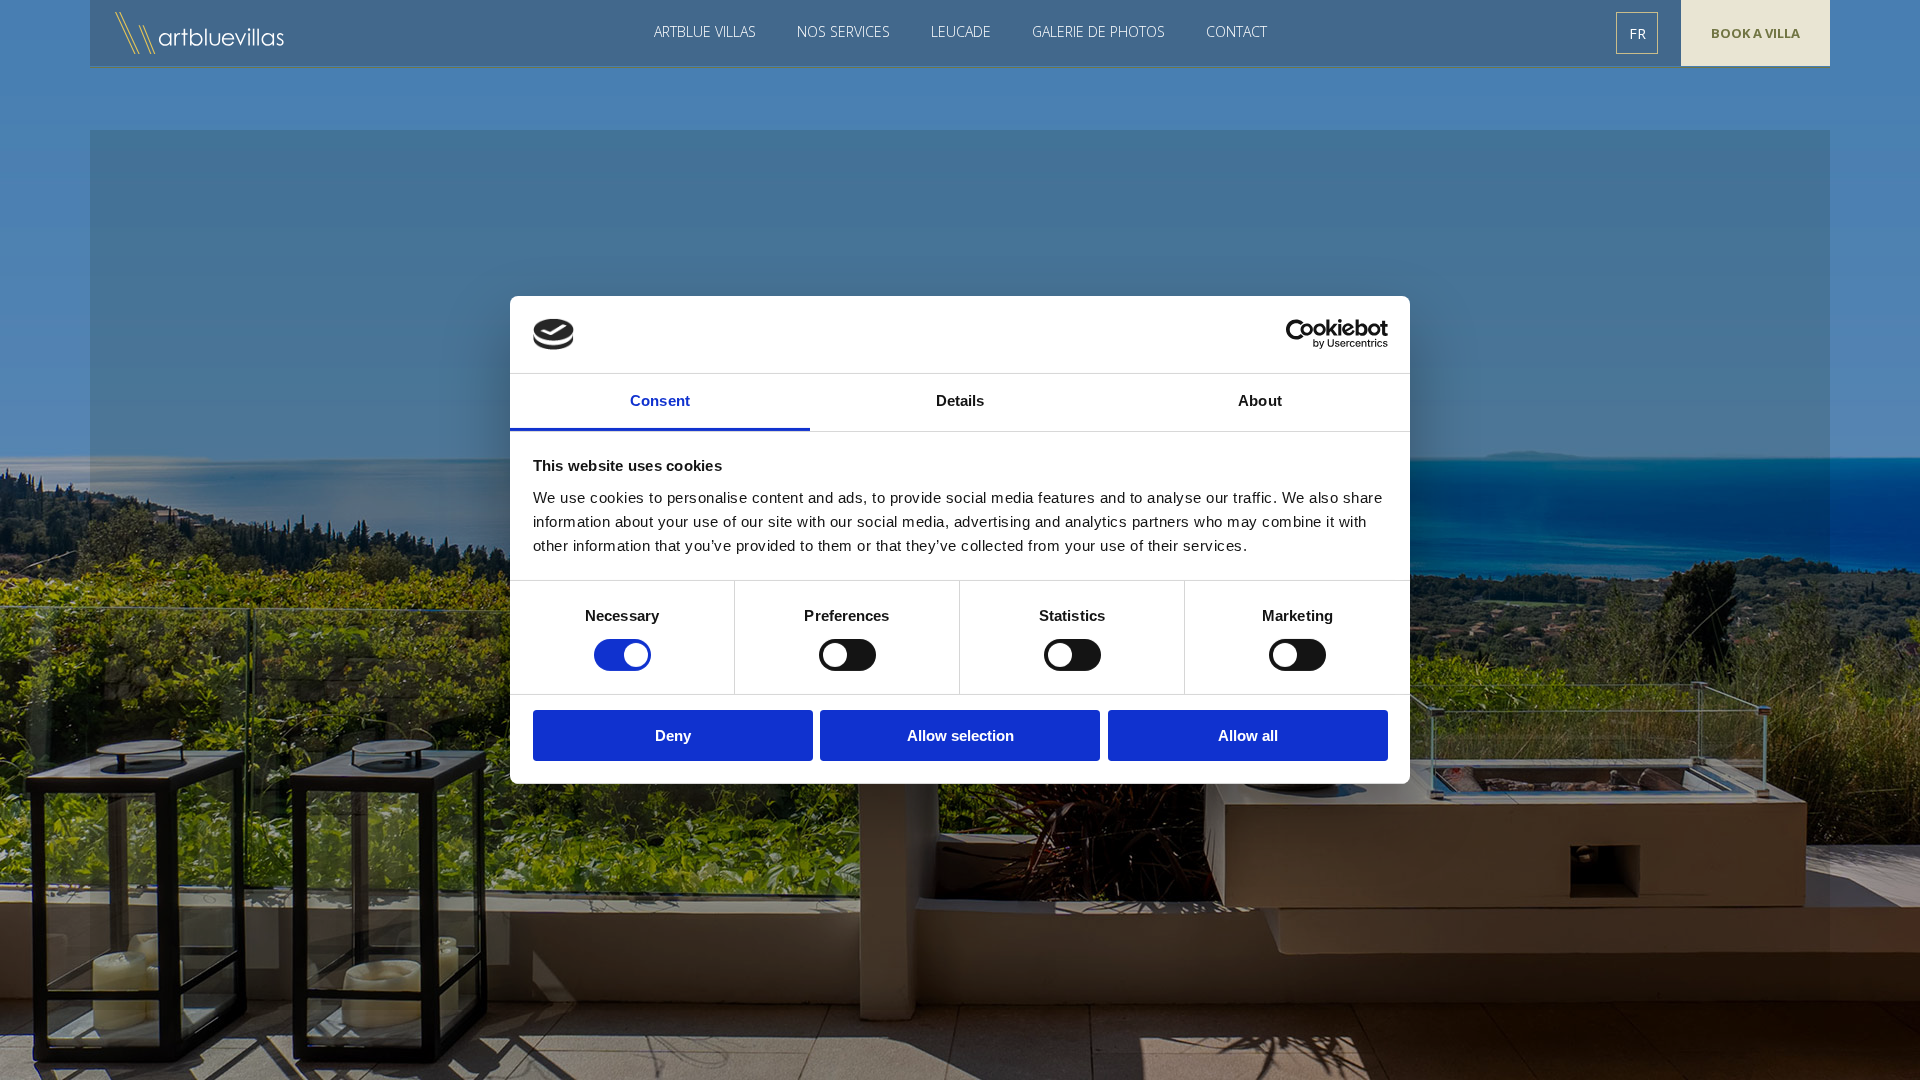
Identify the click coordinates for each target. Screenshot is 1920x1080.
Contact (1236, 31)
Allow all (1248, 735)
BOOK (1755, 33)
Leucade (961, 31)
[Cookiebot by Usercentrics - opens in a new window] (1300, 334)
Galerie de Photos (1098, 31)
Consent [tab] (660, 400)
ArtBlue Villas (201, 33)
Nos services (843, 31)
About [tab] (1260, 400)
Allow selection (960, 735)
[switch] (847, 655)
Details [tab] (960, 400)
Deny (673, 735)
